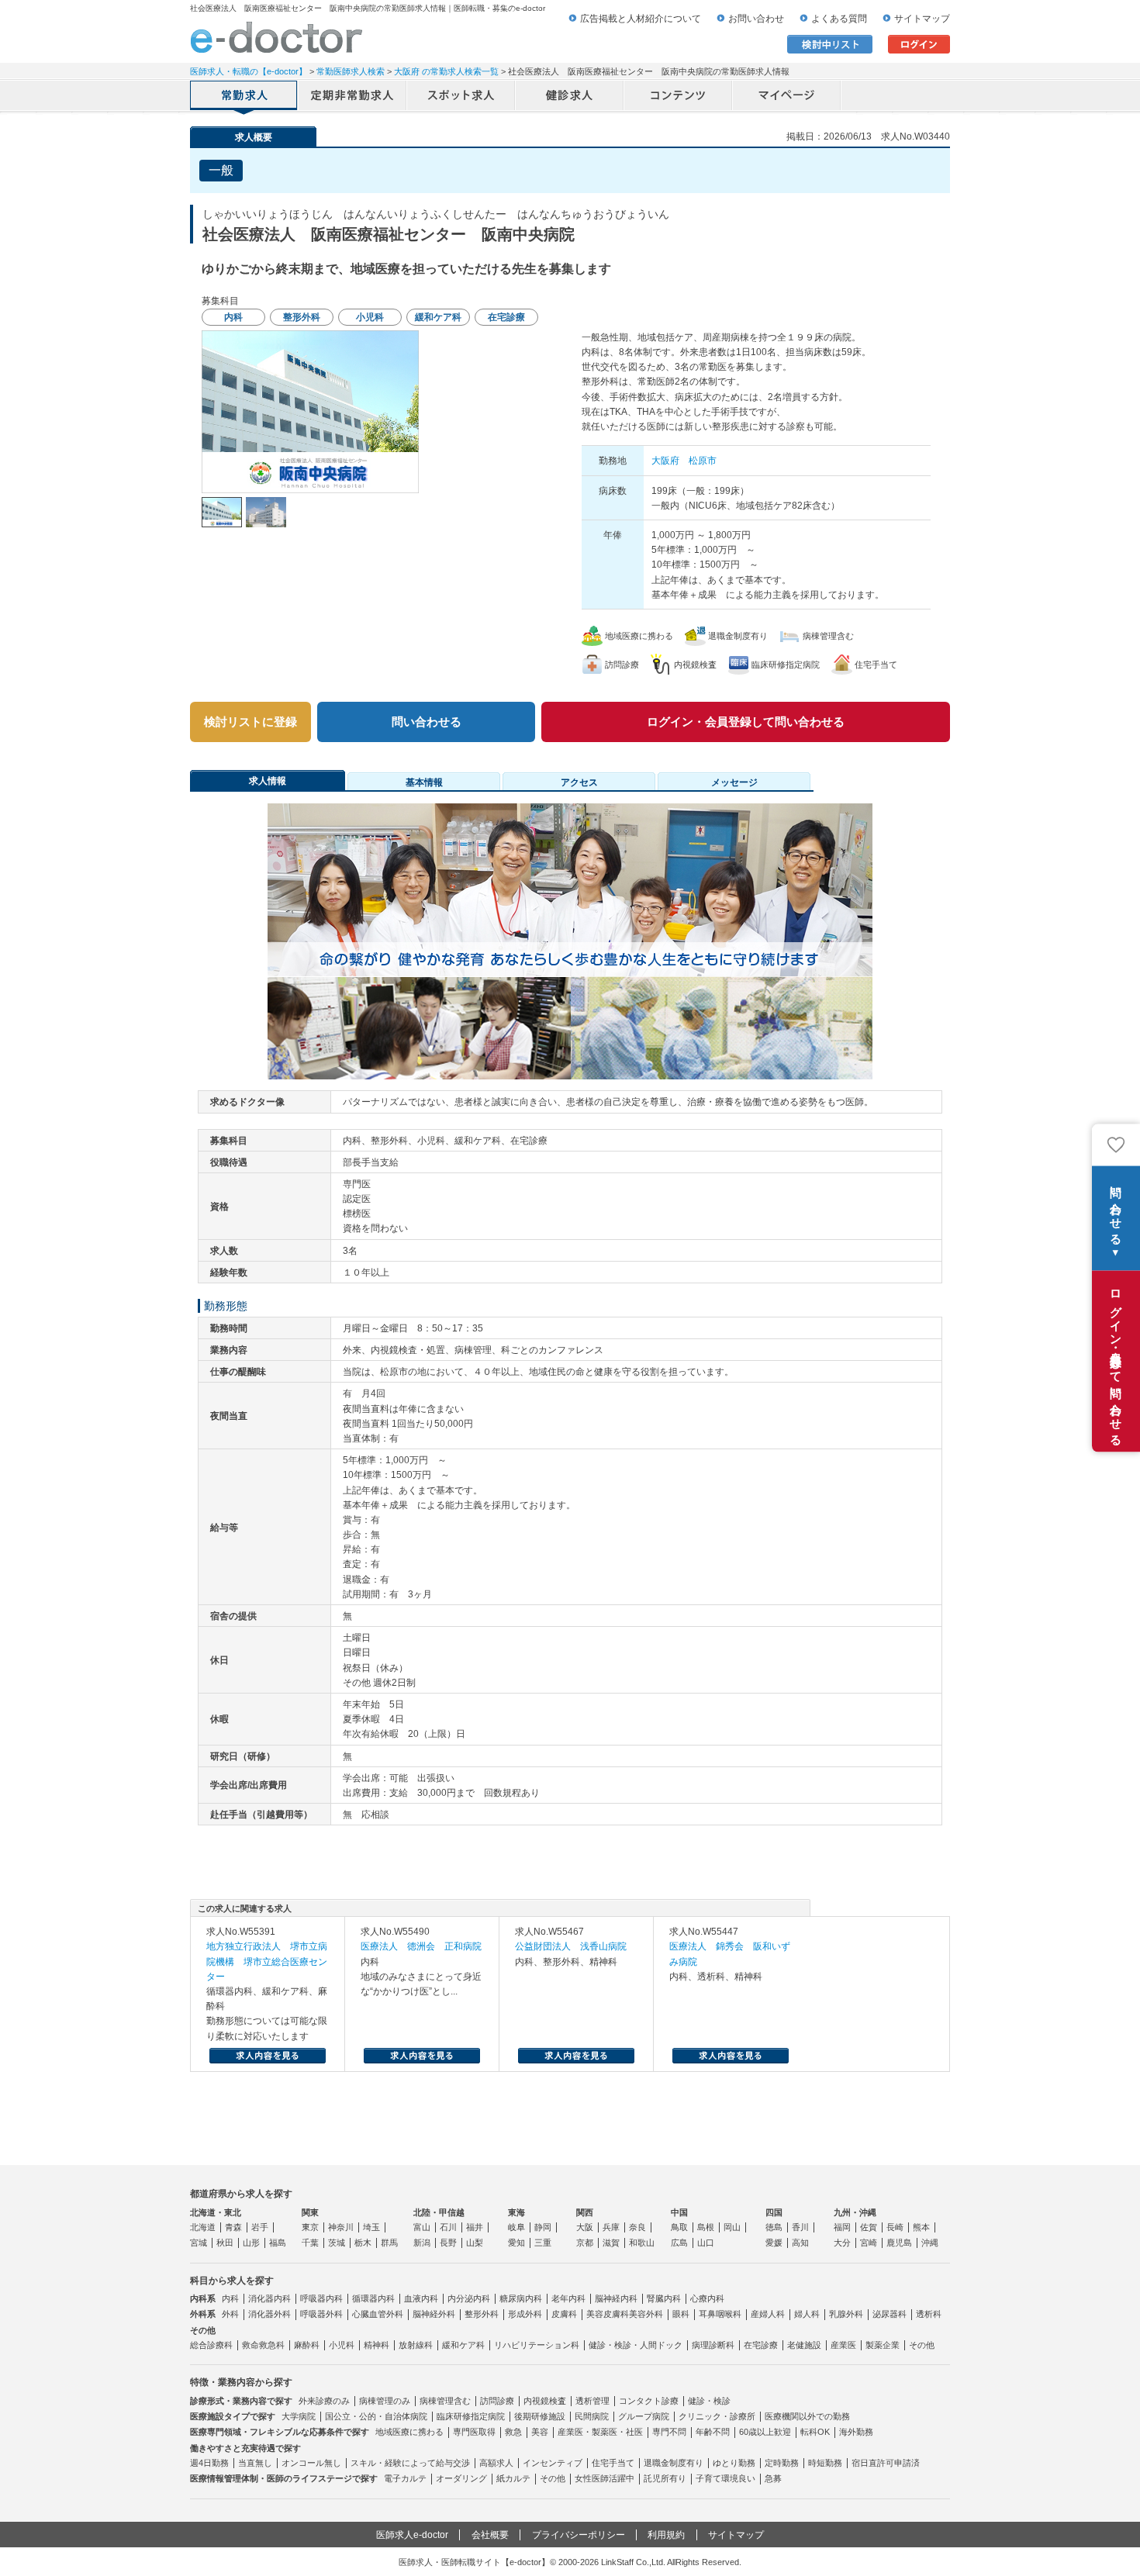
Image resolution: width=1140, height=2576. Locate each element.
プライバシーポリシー (579, 2535)
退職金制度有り (674, 2463)
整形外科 (482, 2314)
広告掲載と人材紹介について (641, 19)
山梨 (475, 2243)
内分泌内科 (469, 2298)
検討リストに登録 (250, 722)
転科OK (815, 2432)
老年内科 (568, 2298)
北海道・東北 (216, 2212)
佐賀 (869, 2227)
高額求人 (496, 2463)
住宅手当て (613, 2463)
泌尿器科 (890, 2314)
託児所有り (665, 2478)
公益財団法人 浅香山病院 (571, 1946)
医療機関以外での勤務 (807, 2416)
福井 (475, 2227)
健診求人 (570, 97)
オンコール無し (311, 2463)
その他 (922, 2345)
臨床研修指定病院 (471, 2416)
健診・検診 (709, 2401)
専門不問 (669, 2432)
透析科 (929, 2314)
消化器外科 (269, 2314)
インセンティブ (553, 2463)
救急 (513, 2432)
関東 (310, 2212)
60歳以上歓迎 (765, 2432)
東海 (516, 2212)
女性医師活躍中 (605, 2478)
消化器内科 (269, 2298)
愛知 (516, 2243)
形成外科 (525, 2314)
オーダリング (461, 2478)
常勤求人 (244, 97)
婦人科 (807, 2314)
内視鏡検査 (545, 2401)
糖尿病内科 (521, 2298)
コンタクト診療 (649, 2401)
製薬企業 (883, 2345)
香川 (800, 2227)
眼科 (681, 2314)
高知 (800, 2243)
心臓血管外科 (378, 2314)
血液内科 (421, 2298)
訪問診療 (497, 2401)
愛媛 (774, 2243)
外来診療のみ (324, 2401)
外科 (230, 2314)
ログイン (919, 44)
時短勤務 (825, 2463)
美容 (540, 2432)
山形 (251, 2243)
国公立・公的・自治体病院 (376, 2416)
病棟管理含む (445, 2401)
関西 (585, 2212)
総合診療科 (211, 2345)
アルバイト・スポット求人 (461, 97)
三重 (543, 2243)
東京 (310, 2227)
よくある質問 (839, 19)
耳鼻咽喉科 (720, 2314)
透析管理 (592, 2401)
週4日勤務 (209, 2463)
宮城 (199, 2243)
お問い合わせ (756, 19)
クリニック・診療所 (717, 2416)
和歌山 (642, 2243)
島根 (706, 2227)
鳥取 (679, 2227)
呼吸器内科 (321, 2298)
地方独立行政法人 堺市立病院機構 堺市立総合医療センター (267, 1961)
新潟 (422, 2243)
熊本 (921, 2227)
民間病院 (592, 2416)
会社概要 (490, 2535)
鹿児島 (899, 2243)
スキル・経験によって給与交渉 (410, 2463)
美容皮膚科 (608, 2314)
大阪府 (665, 461)
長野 (448, 2243)
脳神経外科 (434, 2314)
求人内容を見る (268, 2056)
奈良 (637, 2227)
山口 (706, 2243)
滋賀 (611, 2243)
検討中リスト (830, 44)
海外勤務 (856, 2432)
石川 (448, 2227)
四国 (774, 2212)
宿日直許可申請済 (886, 2463)
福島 (278, 2243)
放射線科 (416, 2345)
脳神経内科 (616, 2298)
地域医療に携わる (409, 2432)
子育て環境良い (725, 2478)
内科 (230, 2298)
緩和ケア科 (463, 2345)
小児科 (342, 2345)
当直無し (255, 2463)
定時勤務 (782, 2463)
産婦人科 (768, 2314)
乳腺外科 (846, 2314)
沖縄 (930, 2243)
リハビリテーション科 (537, 2345)
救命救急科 (263, 2345)
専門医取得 (474, 2432)
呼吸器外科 (321, 2314)
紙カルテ (513, 2478)
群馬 (389, 2243)
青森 (233, 2227)
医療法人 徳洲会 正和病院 (421, 1946)
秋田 (225, 2243)
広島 (679, 2243)
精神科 (377, 2345)
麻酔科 (307, 2345)
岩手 (260, 2227)
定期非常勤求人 (353, 97)
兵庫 (611, 2227)
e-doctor (276, 37)
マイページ (787, 97)
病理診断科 (713, 2345)
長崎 (895, 2227)
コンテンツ (679, 97)
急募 (773, 2478)
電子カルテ (405, 2478)
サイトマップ (922, 19)
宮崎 (869, 2243)
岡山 (732, 2227)
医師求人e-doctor (412, 2535)
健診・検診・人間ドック (636, 2345)
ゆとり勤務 (734, 2463)
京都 (585, 2243)
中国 (679, 2212)
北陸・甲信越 (439, 2212)
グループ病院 (644, 2416)
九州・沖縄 (855, 2212)
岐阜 (516, 2227)
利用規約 (666, 2535)
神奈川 (341, 2227)
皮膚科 (564, 2314)
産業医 (843, 2345)
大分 (842, 2243)
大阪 (585, 2227)
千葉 (310, 2243)
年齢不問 (713, 2432)
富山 (422, 2227)
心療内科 (707, 2298)
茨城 (337, 2243)
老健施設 (804, 2345)
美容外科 (646, 2314)
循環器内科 (373, 2298)
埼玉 (371, 2227)
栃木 (363, 2243)
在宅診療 (761, 2345)
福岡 (842, 2227)
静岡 (543, 2227)
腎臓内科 (664, 2298)
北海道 (203, 2227)
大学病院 (299, 2416)
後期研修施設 (540, 2416)
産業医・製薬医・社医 (600, 2432)
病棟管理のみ (385, 2401)
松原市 (703, 461)
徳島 (774, 2227)
